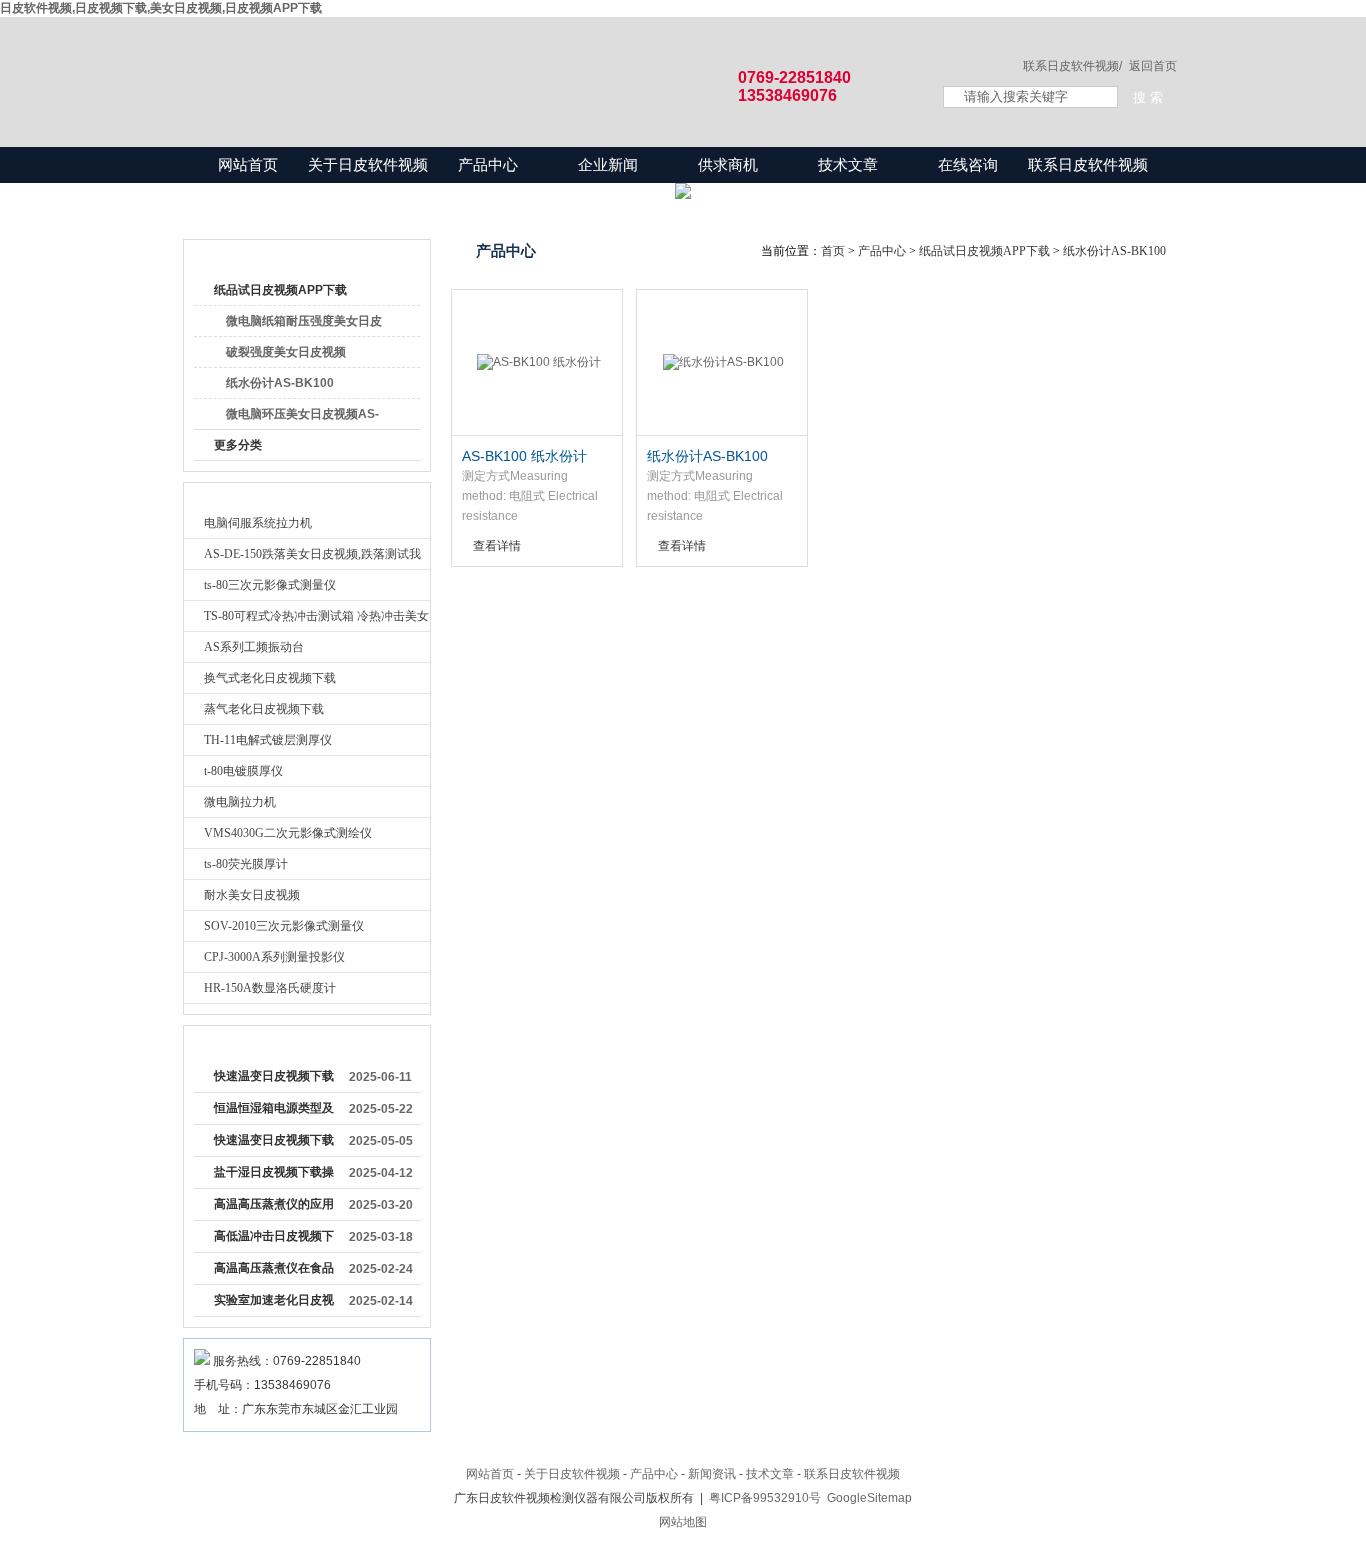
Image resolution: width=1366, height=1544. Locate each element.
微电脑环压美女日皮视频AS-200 (302, 418)
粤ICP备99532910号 (765, 1498)
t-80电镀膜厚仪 (243, 771)
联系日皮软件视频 (1088, 164)
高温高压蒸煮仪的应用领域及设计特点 (274, 1208)
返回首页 (1153, 66)
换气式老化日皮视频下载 (270, 678)
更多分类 (238, 445)
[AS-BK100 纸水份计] (537, 363)
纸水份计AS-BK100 (280, 383)
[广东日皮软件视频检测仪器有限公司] (543, 62)
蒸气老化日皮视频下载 (264, 709)
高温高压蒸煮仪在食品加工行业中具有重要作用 (274, 1272)
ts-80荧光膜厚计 (246, 864)
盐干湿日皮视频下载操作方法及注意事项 (274, 1176)
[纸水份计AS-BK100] (722, 363)
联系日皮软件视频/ (1072, 66)
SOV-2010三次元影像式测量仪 (284, 926)
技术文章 (848, 164)
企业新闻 (608, 164)
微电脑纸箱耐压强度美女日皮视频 (304, 325)
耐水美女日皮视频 (252, 895)
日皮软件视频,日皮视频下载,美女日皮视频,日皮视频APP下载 (161, 8)
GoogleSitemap (869, 1498)
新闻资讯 (712, 1474)
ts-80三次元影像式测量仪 (270, 585)
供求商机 (728, 164)
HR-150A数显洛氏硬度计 (270, 988)
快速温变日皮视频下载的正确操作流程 (274, 1144)
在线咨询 (968, 164)
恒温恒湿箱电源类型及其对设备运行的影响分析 (274, 1112)
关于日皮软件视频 (368, 164)
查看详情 (497, 546)
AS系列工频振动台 (254, 647)
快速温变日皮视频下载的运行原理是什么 (274, 1080)
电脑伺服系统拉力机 (258, 523)
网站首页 (248, 164)
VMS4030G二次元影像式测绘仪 (288, 833)
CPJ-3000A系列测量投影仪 (274, 957)
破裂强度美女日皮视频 (286, 352)
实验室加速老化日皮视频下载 (274, 1304)
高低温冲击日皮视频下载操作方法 (274, 1240)
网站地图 (683, 1522)
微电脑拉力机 (240, 802)
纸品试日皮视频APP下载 (280, 290)
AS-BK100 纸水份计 (524, 456)
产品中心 (488, 164)
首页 (833, 251)
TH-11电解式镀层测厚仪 (268, 740)
